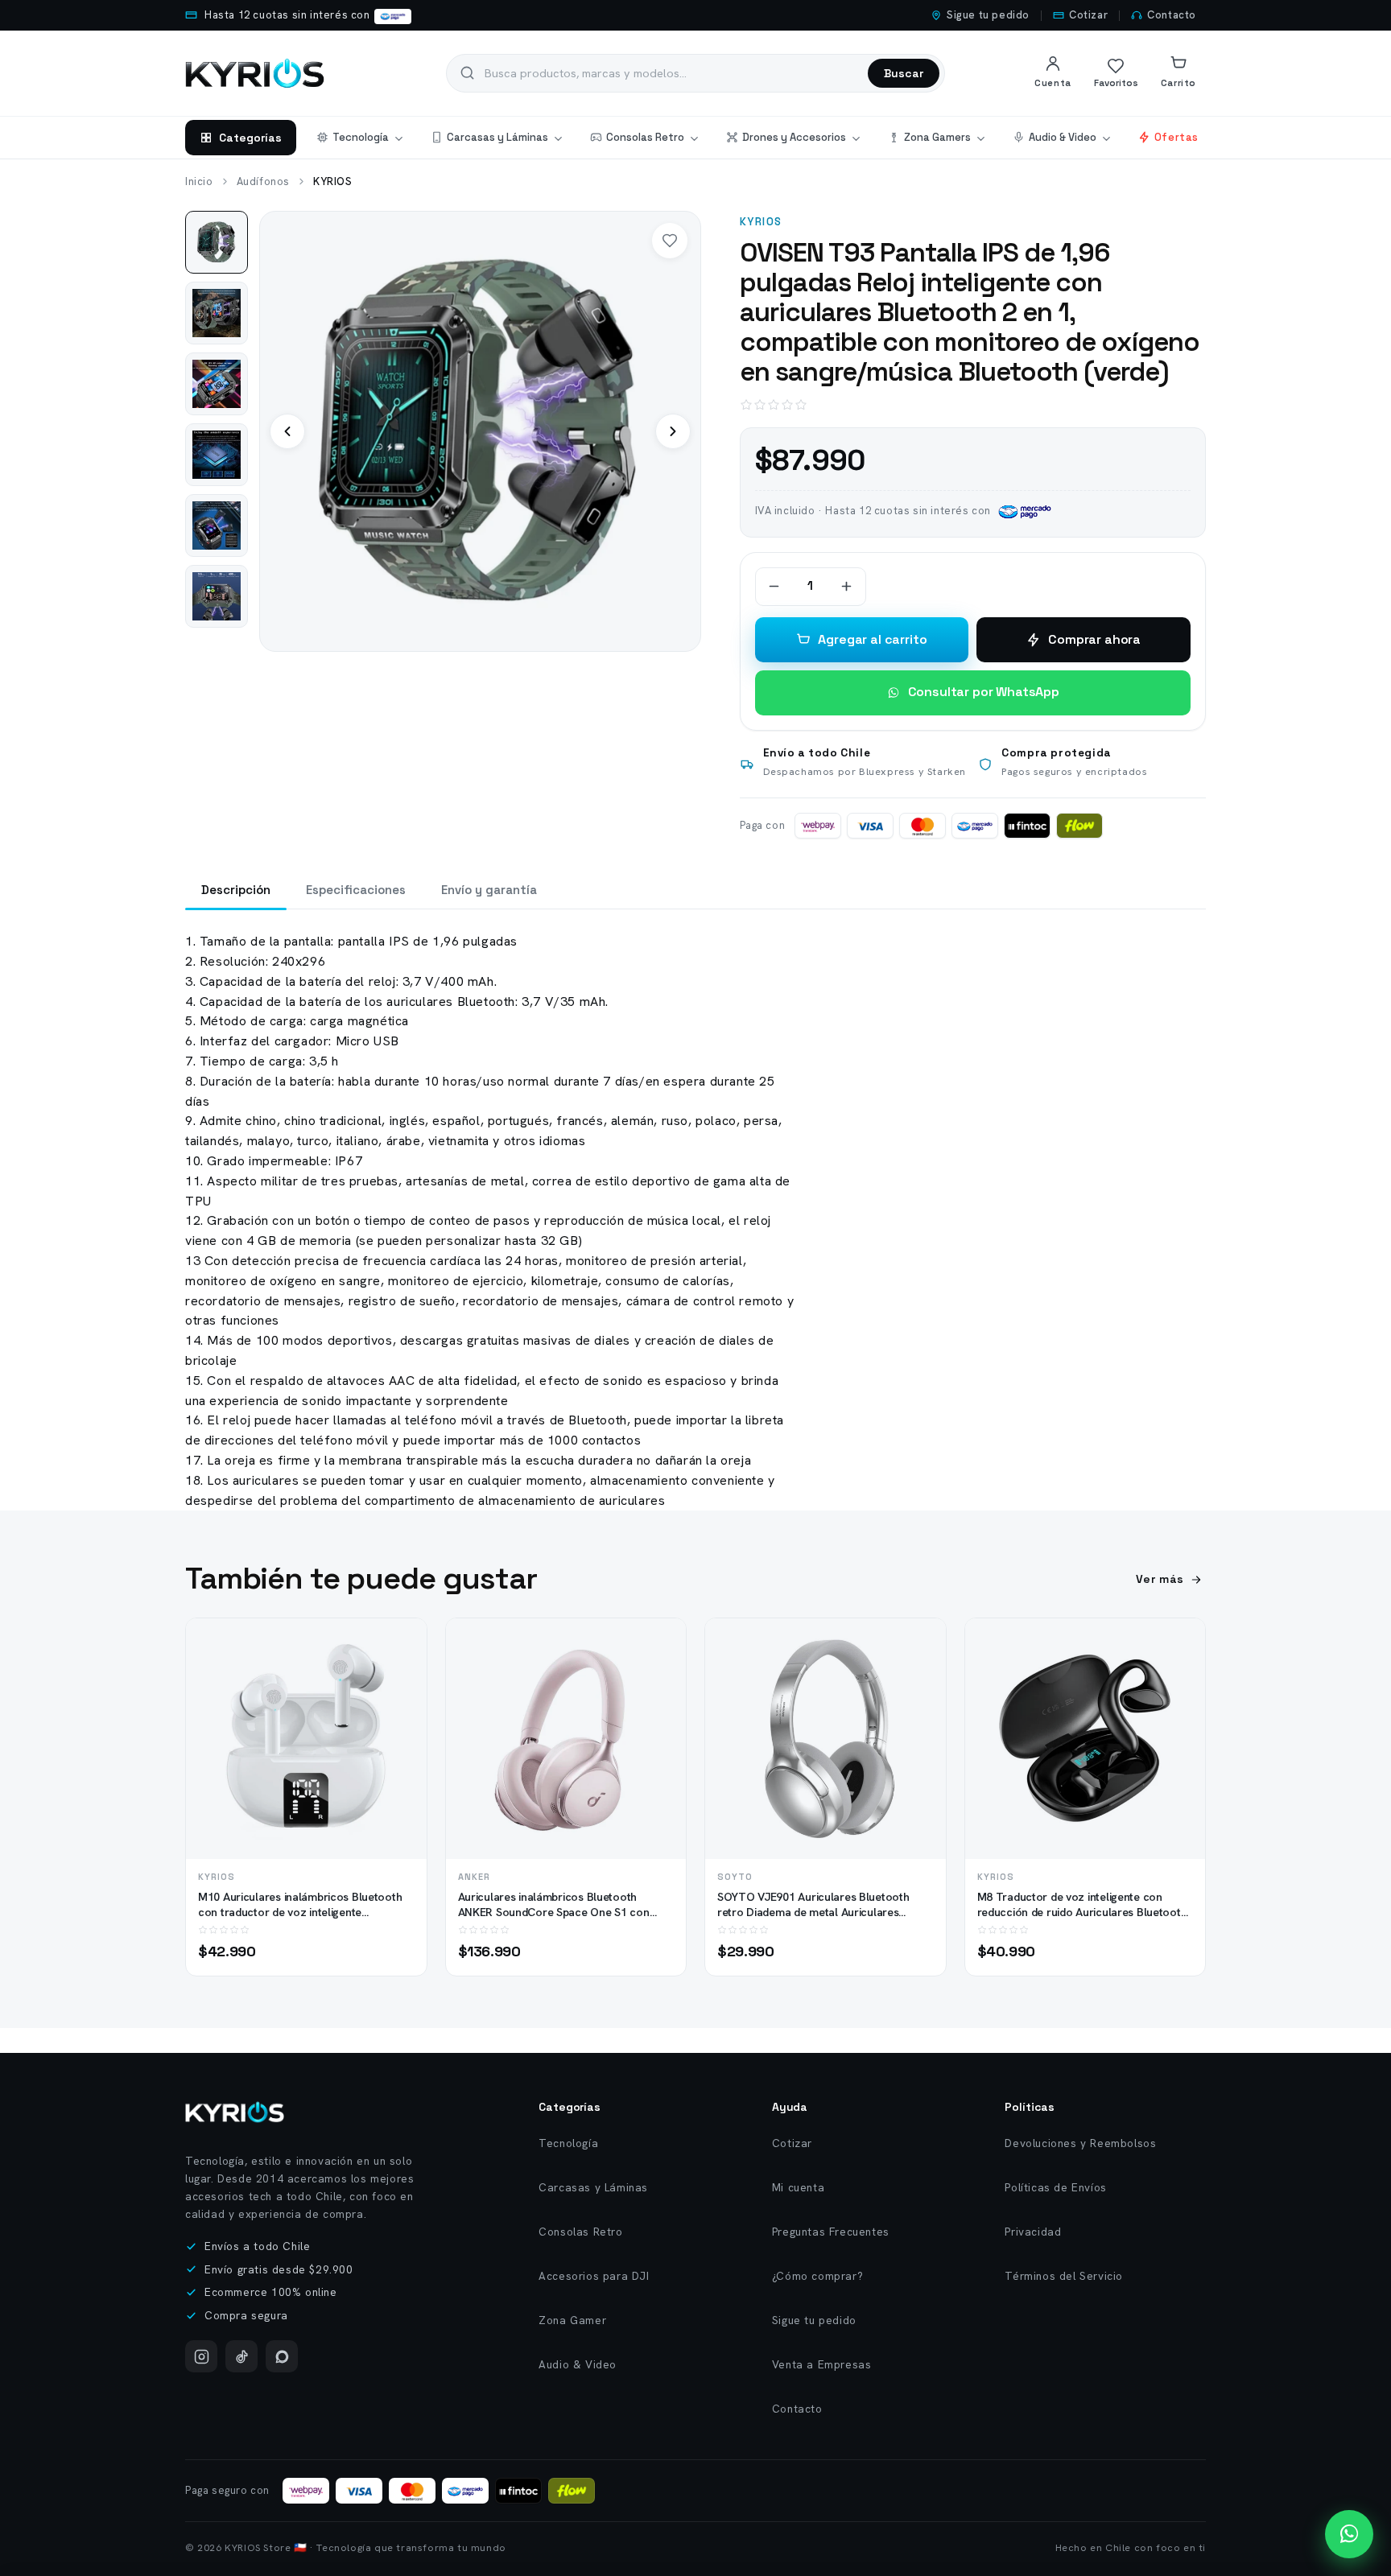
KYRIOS (761, 222)
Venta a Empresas (822, 2364)
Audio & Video (1063, 137)
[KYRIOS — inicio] (255, 73)
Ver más (1160, 1579)
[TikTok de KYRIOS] (241, 2356)
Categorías (250, 138)
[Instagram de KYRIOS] (201, 2356)
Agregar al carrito (872, 639)
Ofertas (1176, 137)
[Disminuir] (774, 587)
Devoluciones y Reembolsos (1080, 2143)
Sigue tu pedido (988, 15)
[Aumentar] (847, 587)
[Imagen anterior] (287, 431)
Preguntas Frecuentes (831, 2232)
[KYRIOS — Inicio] (235, 2112)
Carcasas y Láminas (497, 137)
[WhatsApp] (282, 2356)
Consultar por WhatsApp (984, 692)
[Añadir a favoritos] (401, 1675)
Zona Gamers (937, 137)
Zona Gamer (572, 2320)
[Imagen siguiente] (673, 431)
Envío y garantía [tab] (489, 890)
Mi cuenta (798, 2187)
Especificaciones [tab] (356, 890)
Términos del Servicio (1064, 2276)
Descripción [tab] (236, 890)
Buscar (904, 73)
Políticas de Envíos (1055, 2187)
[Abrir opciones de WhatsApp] (1349, 2534)
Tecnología (361, 137)
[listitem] (217, 242)
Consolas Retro (645, 137)
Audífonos (263, 181)
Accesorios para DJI (594, 2276)
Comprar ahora (1094, 639)
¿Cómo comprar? (817, 2276)
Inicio (199, 181)
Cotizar (1088, 15)
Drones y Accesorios (794, 137)
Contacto (1172, 15)
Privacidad (1033, 2232)
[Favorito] (670, 241)
